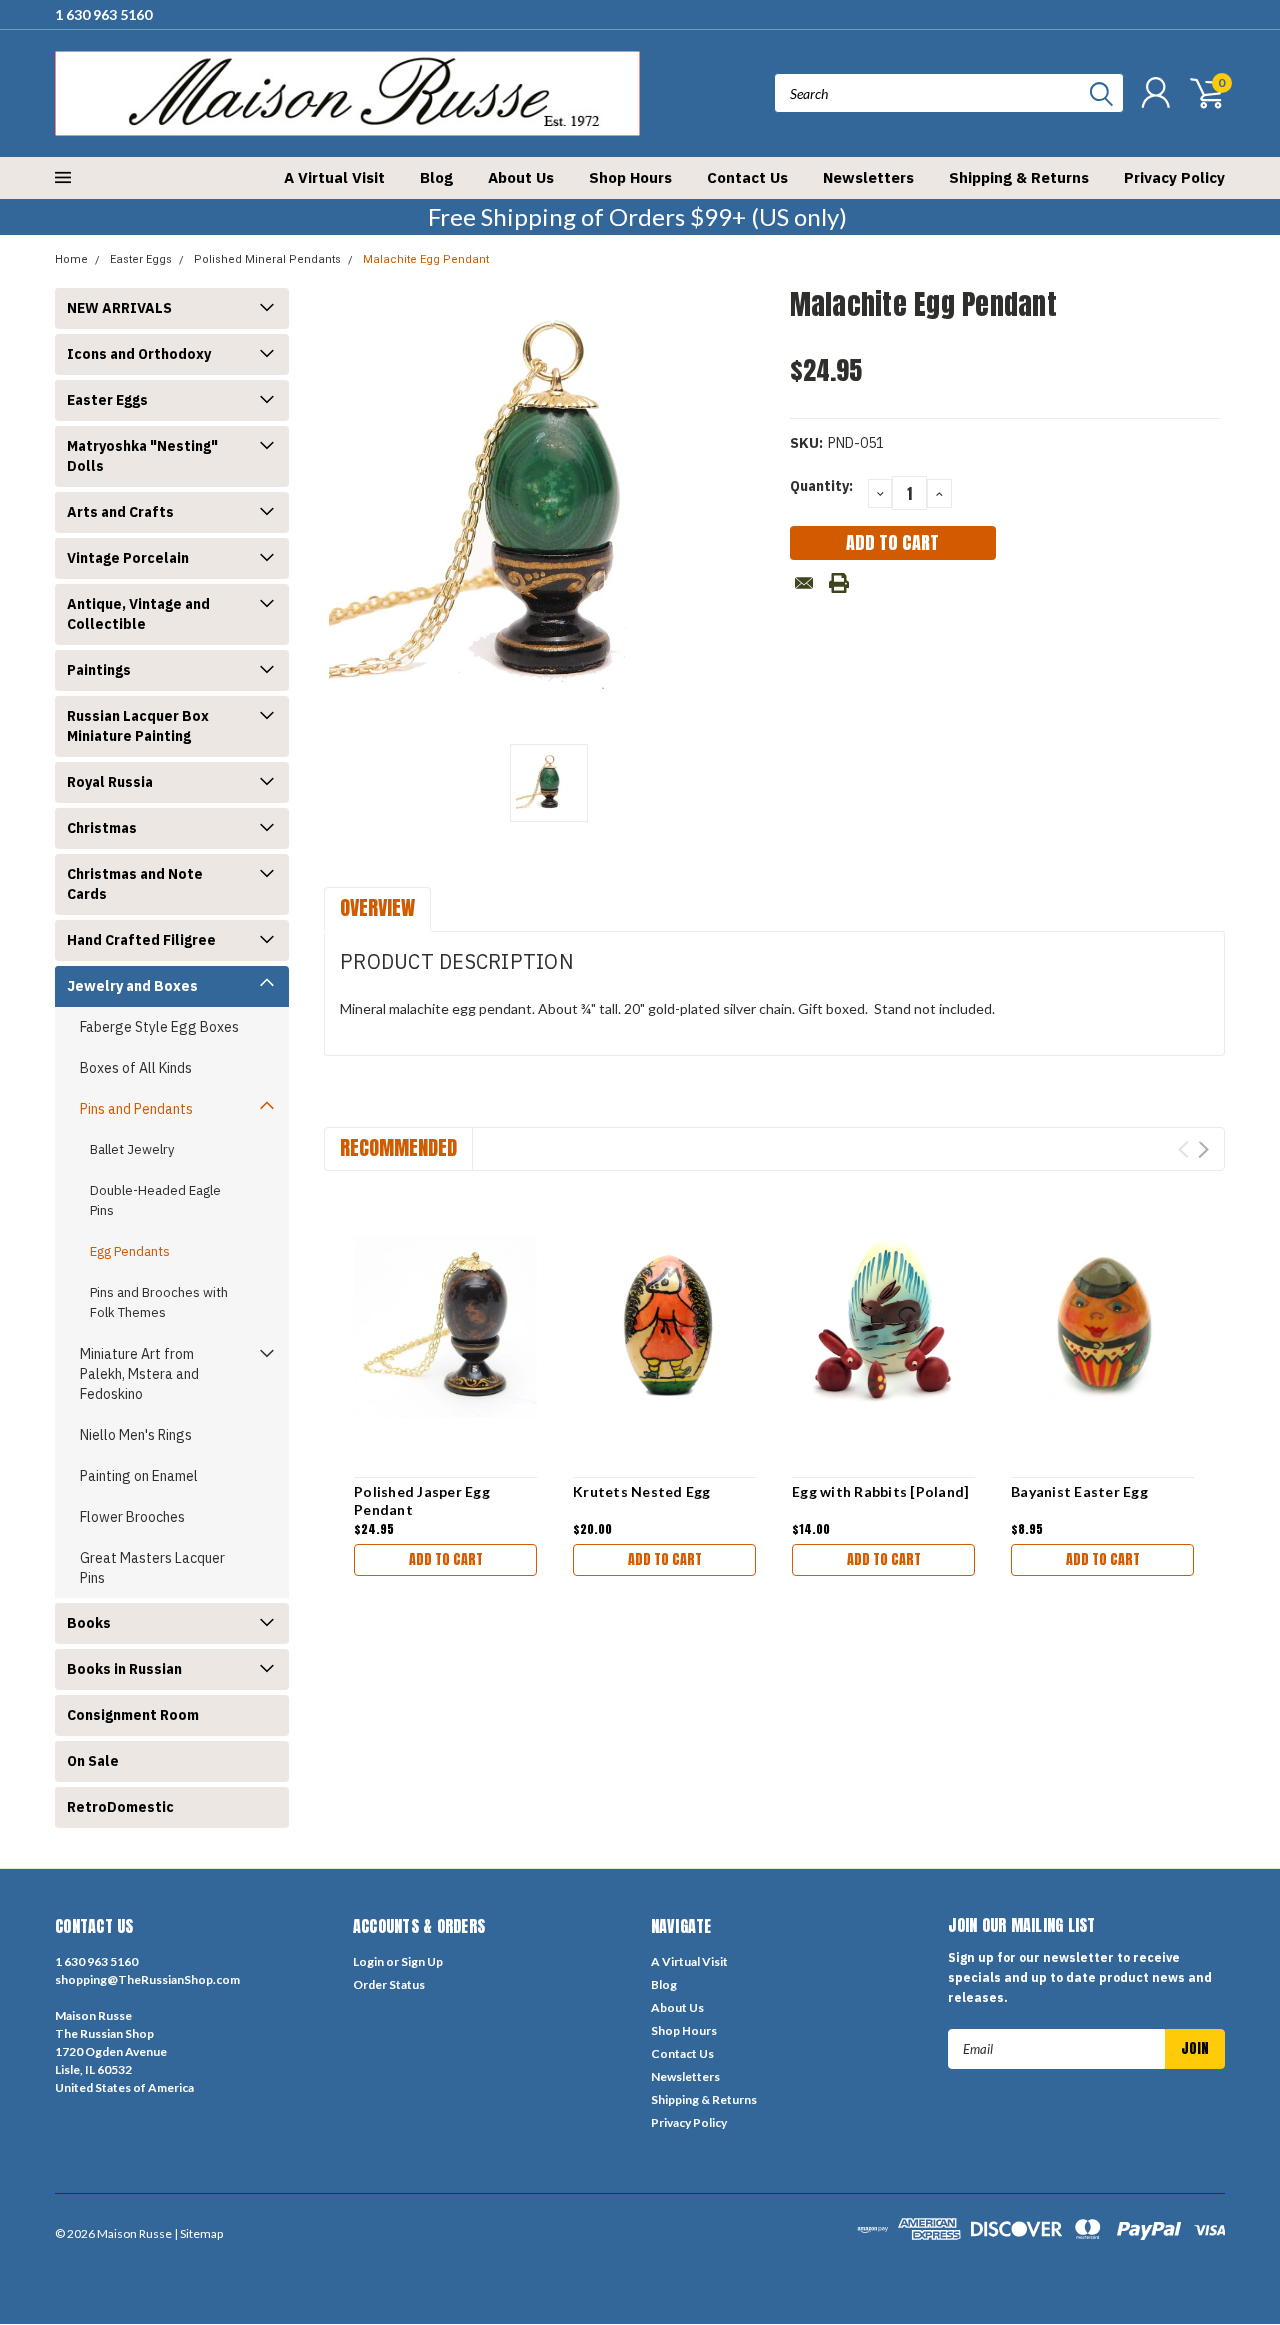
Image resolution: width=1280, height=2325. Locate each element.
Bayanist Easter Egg (1079, 1491)
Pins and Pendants (136, 1109)
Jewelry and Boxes (132, 986)
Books (89, 1623)
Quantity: (821, 486)
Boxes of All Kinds (136, 1068)
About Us (521, 177)
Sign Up (422, 1961)
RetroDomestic (120, 1807)
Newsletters (868, 177)
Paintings (99, 670)
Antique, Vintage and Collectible (138, 614)
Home (71, 259)
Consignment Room (133, 1715)
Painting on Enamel (139, 1476)
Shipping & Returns (1019, 177)
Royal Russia (110, 782)
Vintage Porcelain (128, 558)
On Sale (93, 1761)
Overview (377, 907)
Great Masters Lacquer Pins (152, 1568)
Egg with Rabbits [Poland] (880, 1491)
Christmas (102, 828)
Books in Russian (124, 1669)
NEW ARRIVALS (119, 308)
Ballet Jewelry (132, 1149)
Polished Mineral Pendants (267, 259)
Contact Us (747, 177)
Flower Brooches (132, 1517)
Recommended (398, 1147)
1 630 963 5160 (103, 14)
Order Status (389, 1984)
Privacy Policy (1174, 177)
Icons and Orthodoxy (139, 354)
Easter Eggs (141, 259)
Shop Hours (630, 177)
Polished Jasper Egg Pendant (422, 1500)
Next (1203, 1149)
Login (368, 1961)
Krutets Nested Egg (642, 1491)
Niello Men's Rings (136, 1435)
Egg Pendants (130, 1251)
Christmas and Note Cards (135, 884)
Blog (436, 177)
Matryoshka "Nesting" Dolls (142, 456)
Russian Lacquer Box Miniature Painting (138, 726)
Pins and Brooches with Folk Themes (159, 1302)
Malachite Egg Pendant (426, 259)
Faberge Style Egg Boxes (159, 1027)
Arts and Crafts (120, 512)
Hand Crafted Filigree (141, 940)
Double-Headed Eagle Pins (155, 1200)
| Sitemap (198, 2233)
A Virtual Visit (334, 177)
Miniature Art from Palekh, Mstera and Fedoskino (139, 1374)
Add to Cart (446, 1559)
